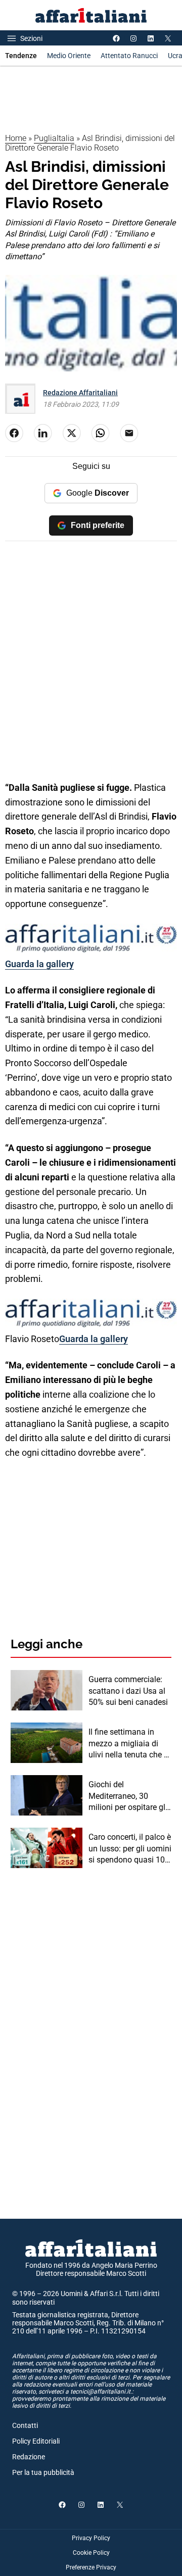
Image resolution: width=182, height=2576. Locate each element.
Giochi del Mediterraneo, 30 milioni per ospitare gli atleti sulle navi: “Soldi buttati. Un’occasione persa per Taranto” (128, 1796)
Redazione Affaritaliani (80, 393)
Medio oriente (69, 56)
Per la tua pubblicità (43, 2472)
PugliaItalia (54, 138)
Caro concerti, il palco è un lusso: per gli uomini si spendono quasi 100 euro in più (130, 1849)
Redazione (29, 2457)
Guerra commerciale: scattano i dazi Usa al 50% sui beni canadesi (128, 1691)
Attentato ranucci (129, 56)
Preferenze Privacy (91, 2567)
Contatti (25, 2425)
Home (16, 138)
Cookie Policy (91, 2553)
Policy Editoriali (36, 2441)
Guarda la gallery (39, 964)
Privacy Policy (91, 2538)
